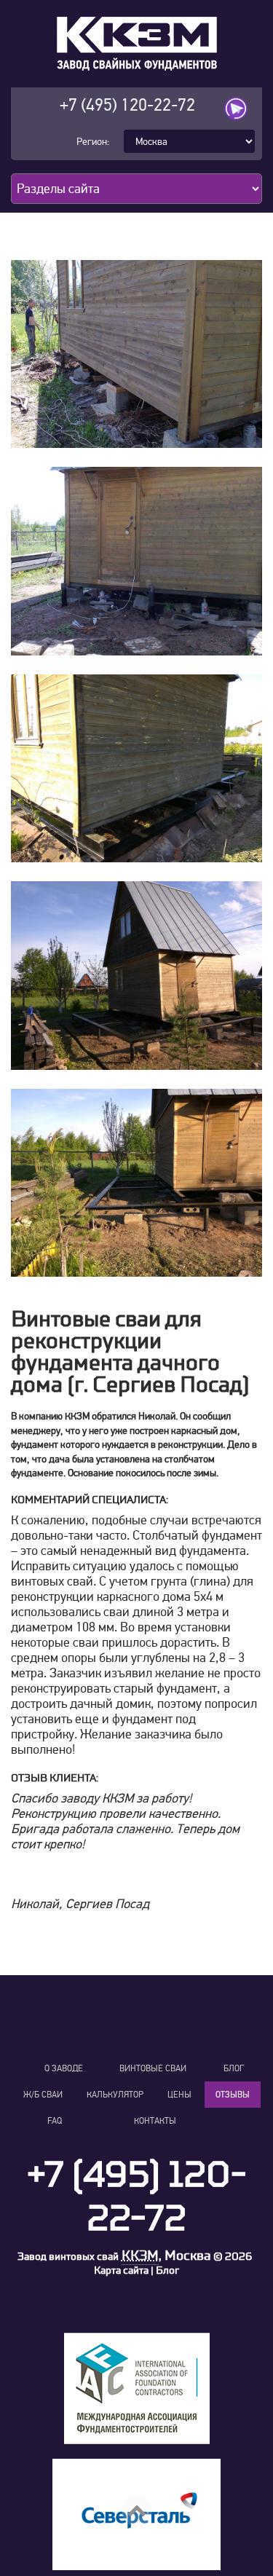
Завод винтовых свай (68, 2257)
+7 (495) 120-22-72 (127, 105)
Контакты (155, 2121)
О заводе (64, 2068)
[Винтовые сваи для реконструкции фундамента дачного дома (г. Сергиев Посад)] (136, 354)
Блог (234, 2068)
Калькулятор (115, 2095)
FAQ (55, 2121)
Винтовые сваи (153, 2068)
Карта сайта (121, 2270)
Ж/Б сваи (43, 2095)
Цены (179, 2095)
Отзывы (233, 2095)
